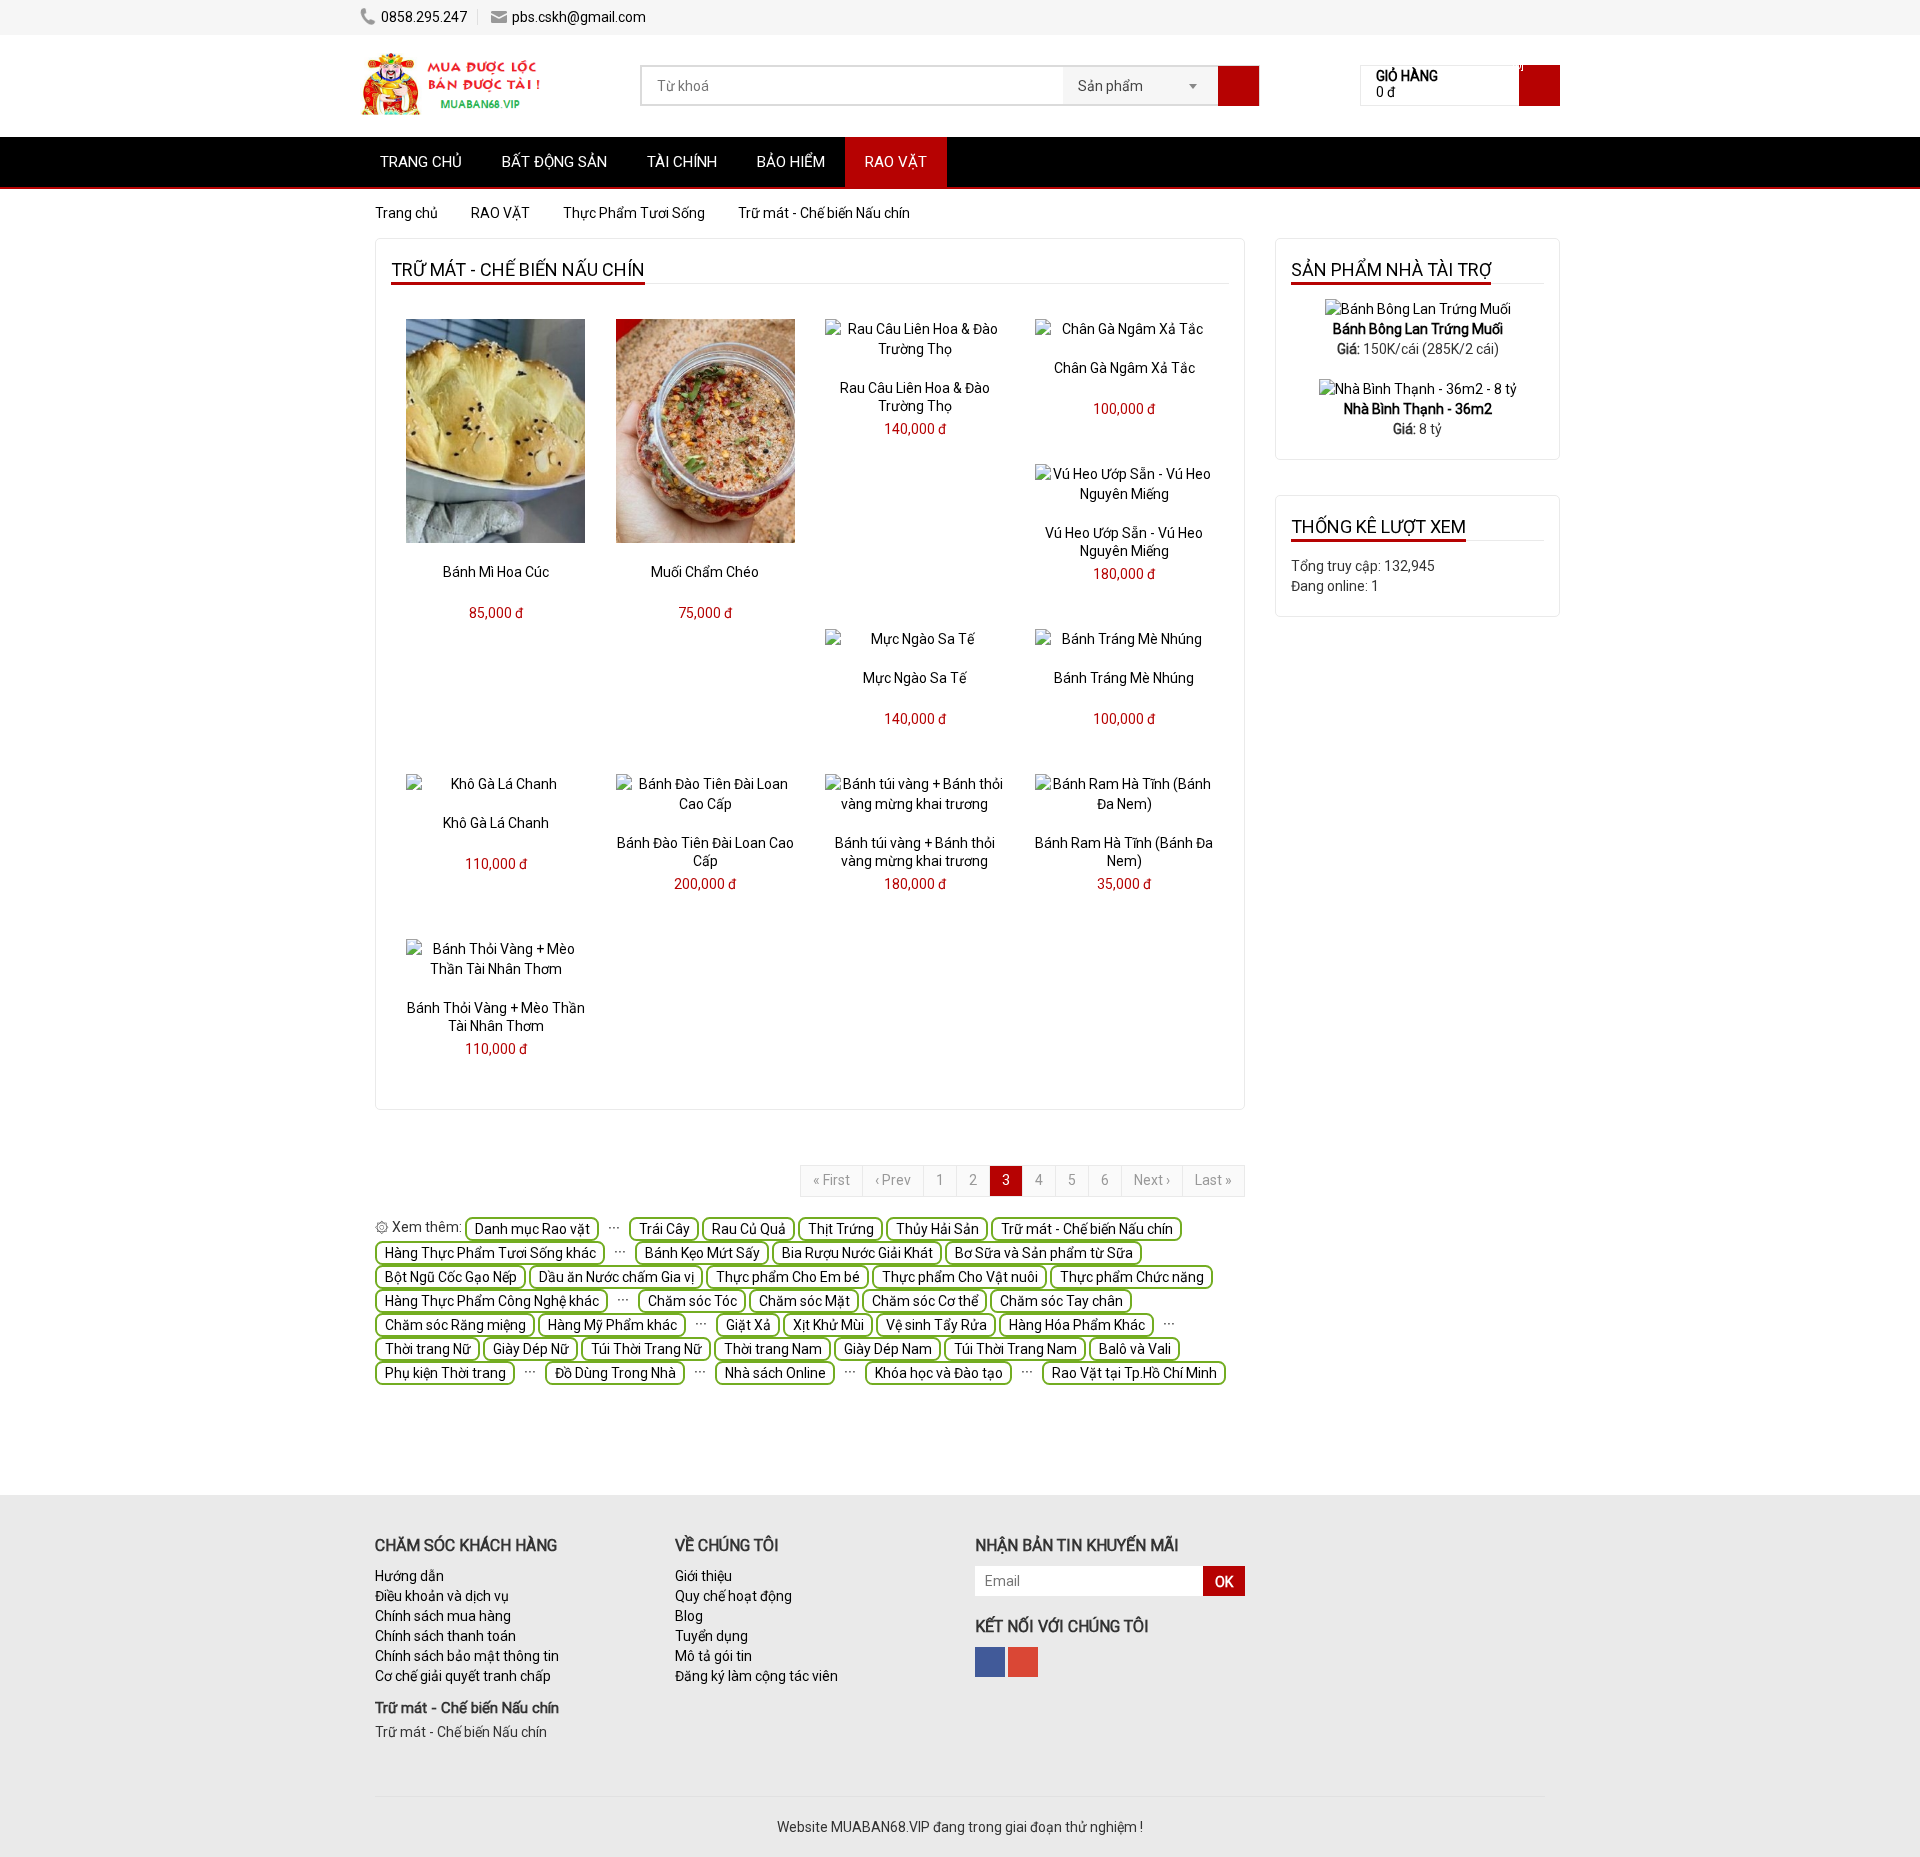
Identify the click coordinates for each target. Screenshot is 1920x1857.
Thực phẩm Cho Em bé (788, 1277)
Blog (689, 1616)
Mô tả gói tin (713, 1656)
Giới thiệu (703, 1576)
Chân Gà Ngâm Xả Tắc (1124, 368)
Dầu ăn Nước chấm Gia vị (616, 1277)
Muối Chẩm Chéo (705, 572)
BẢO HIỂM (791, 162)
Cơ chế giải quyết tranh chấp (463, 1676)
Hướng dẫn (409, 1576)
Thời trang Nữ (428, 1349)
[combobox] (1140, 80)
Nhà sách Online (775, 1373)
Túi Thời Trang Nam (1015, 1349)
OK (1224, 1582)
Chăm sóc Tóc (692, 1301)
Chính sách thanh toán (445, 1636)
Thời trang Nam (773, 1349)
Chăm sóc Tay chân (1061, 1301)
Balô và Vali (1135, 1349)
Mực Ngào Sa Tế (914, 678)
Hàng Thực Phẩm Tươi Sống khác (490, 1253)
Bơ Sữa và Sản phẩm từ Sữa (1044, 1253)
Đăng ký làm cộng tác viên (756, 1676)
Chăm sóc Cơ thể (925, 1301)
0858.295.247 (424, 17)
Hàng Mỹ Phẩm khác (612, 1325)
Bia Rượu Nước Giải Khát (857, 1253)
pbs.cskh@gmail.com (579, 17)
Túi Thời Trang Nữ (646, 1349)
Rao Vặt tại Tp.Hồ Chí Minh (1134, 1373)
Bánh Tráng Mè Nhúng (1124, 678)
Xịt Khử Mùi (828, 1325)
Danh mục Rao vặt (532, 1229)
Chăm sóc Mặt (804, 1301)
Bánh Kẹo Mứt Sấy (702, 1253)
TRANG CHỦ (421, 162)
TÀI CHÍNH (682, 162)
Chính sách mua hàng (443, 1616)
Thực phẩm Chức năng (1132, 1277)
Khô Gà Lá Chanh (496, 823)
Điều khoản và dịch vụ (442, 1596)
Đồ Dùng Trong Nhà (615, 1373)
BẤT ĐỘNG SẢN (554, 162)
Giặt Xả (748, 1325)
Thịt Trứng (841, 1229)
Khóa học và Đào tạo (939, 1373)
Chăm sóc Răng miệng (455, 1325)
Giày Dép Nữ (531, 1349)
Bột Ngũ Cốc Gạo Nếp (451, 1277)
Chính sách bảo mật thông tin (467, 1656)
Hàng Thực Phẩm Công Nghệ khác (492, 1301)
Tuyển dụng (711, 1636)
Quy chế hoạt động (733, 1596)
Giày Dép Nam (888, 1349)
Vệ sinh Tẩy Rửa (936, 1325)
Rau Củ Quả (749, 1229)
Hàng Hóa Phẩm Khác (1077, 1325)
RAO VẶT (896, 162)
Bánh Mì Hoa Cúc (496, 572)
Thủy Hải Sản (937, 1229)
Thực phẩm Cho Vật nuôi (960, 1277)
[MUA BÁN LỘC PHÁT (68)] (452, 55)
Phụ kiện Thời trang (445, 1373)
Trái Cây (664, 1229)
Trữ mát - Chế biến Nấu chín (1087, 1229)
